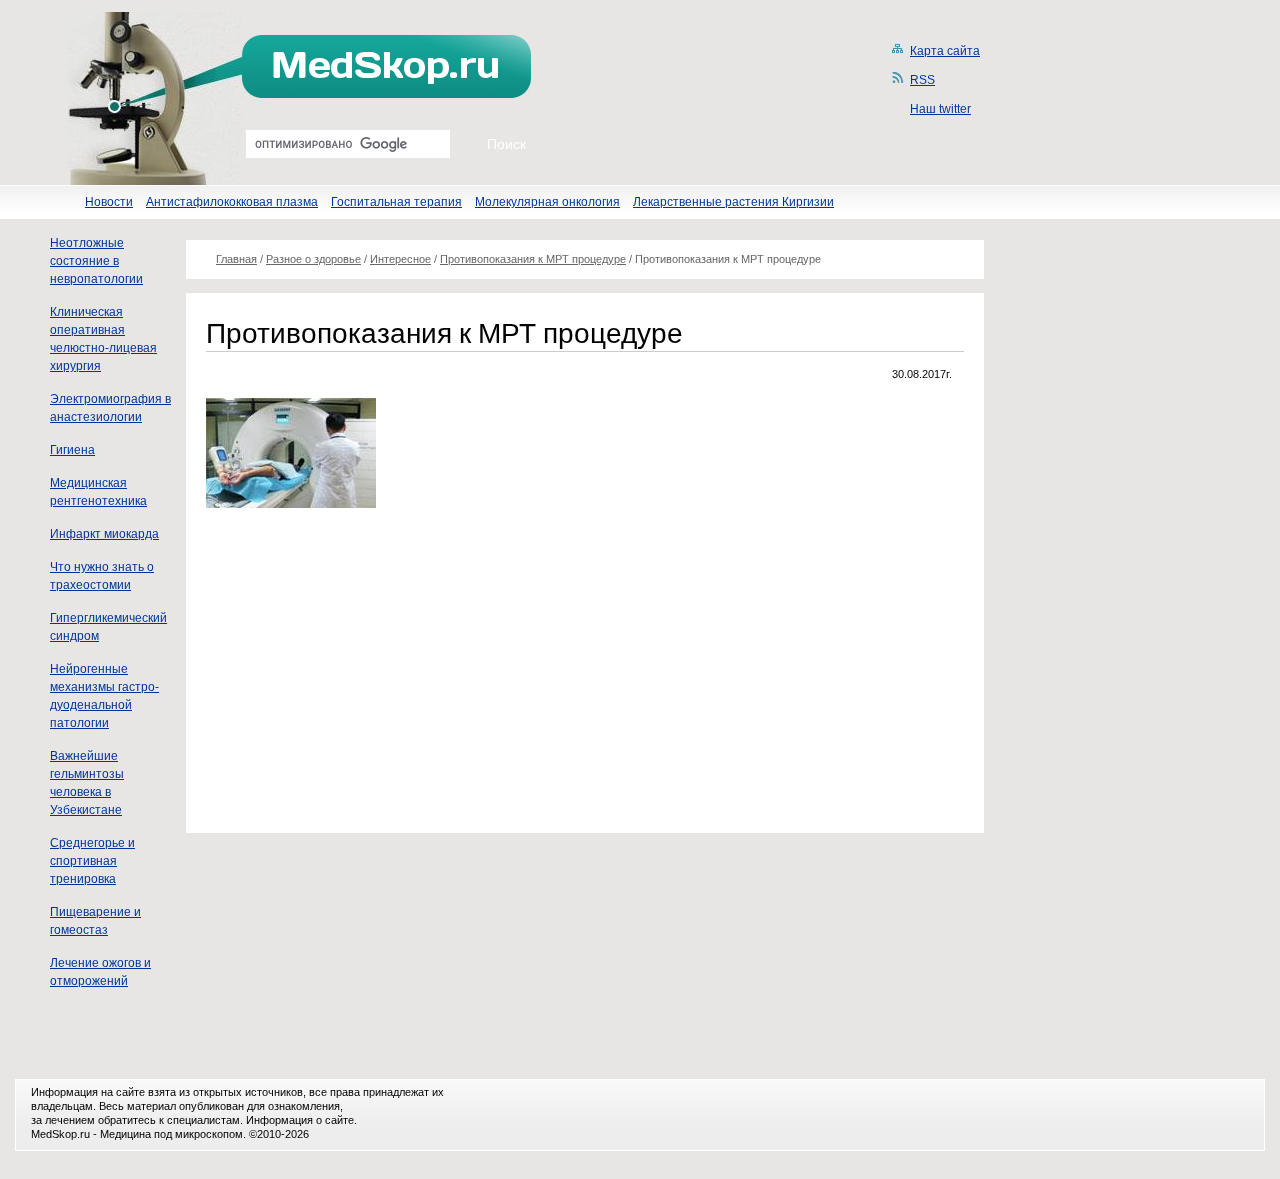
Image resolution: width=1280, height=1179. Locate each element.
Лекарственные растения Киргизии (733, 202)
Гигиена (72, 450)
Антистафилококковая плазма (232, 202)
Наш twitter (940, 109)
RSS (922, 80)
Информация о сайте (300, 1120)
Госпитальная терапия (396, 202)
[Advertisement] (374, 668)
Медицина (125, 1134)
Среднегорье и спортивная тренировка (92, 861)
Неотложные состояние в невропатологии (96, 261)
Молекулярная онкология (547, 202)
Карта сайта (945, 51)
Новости (109, 202)
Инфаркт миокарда (104, 534)
